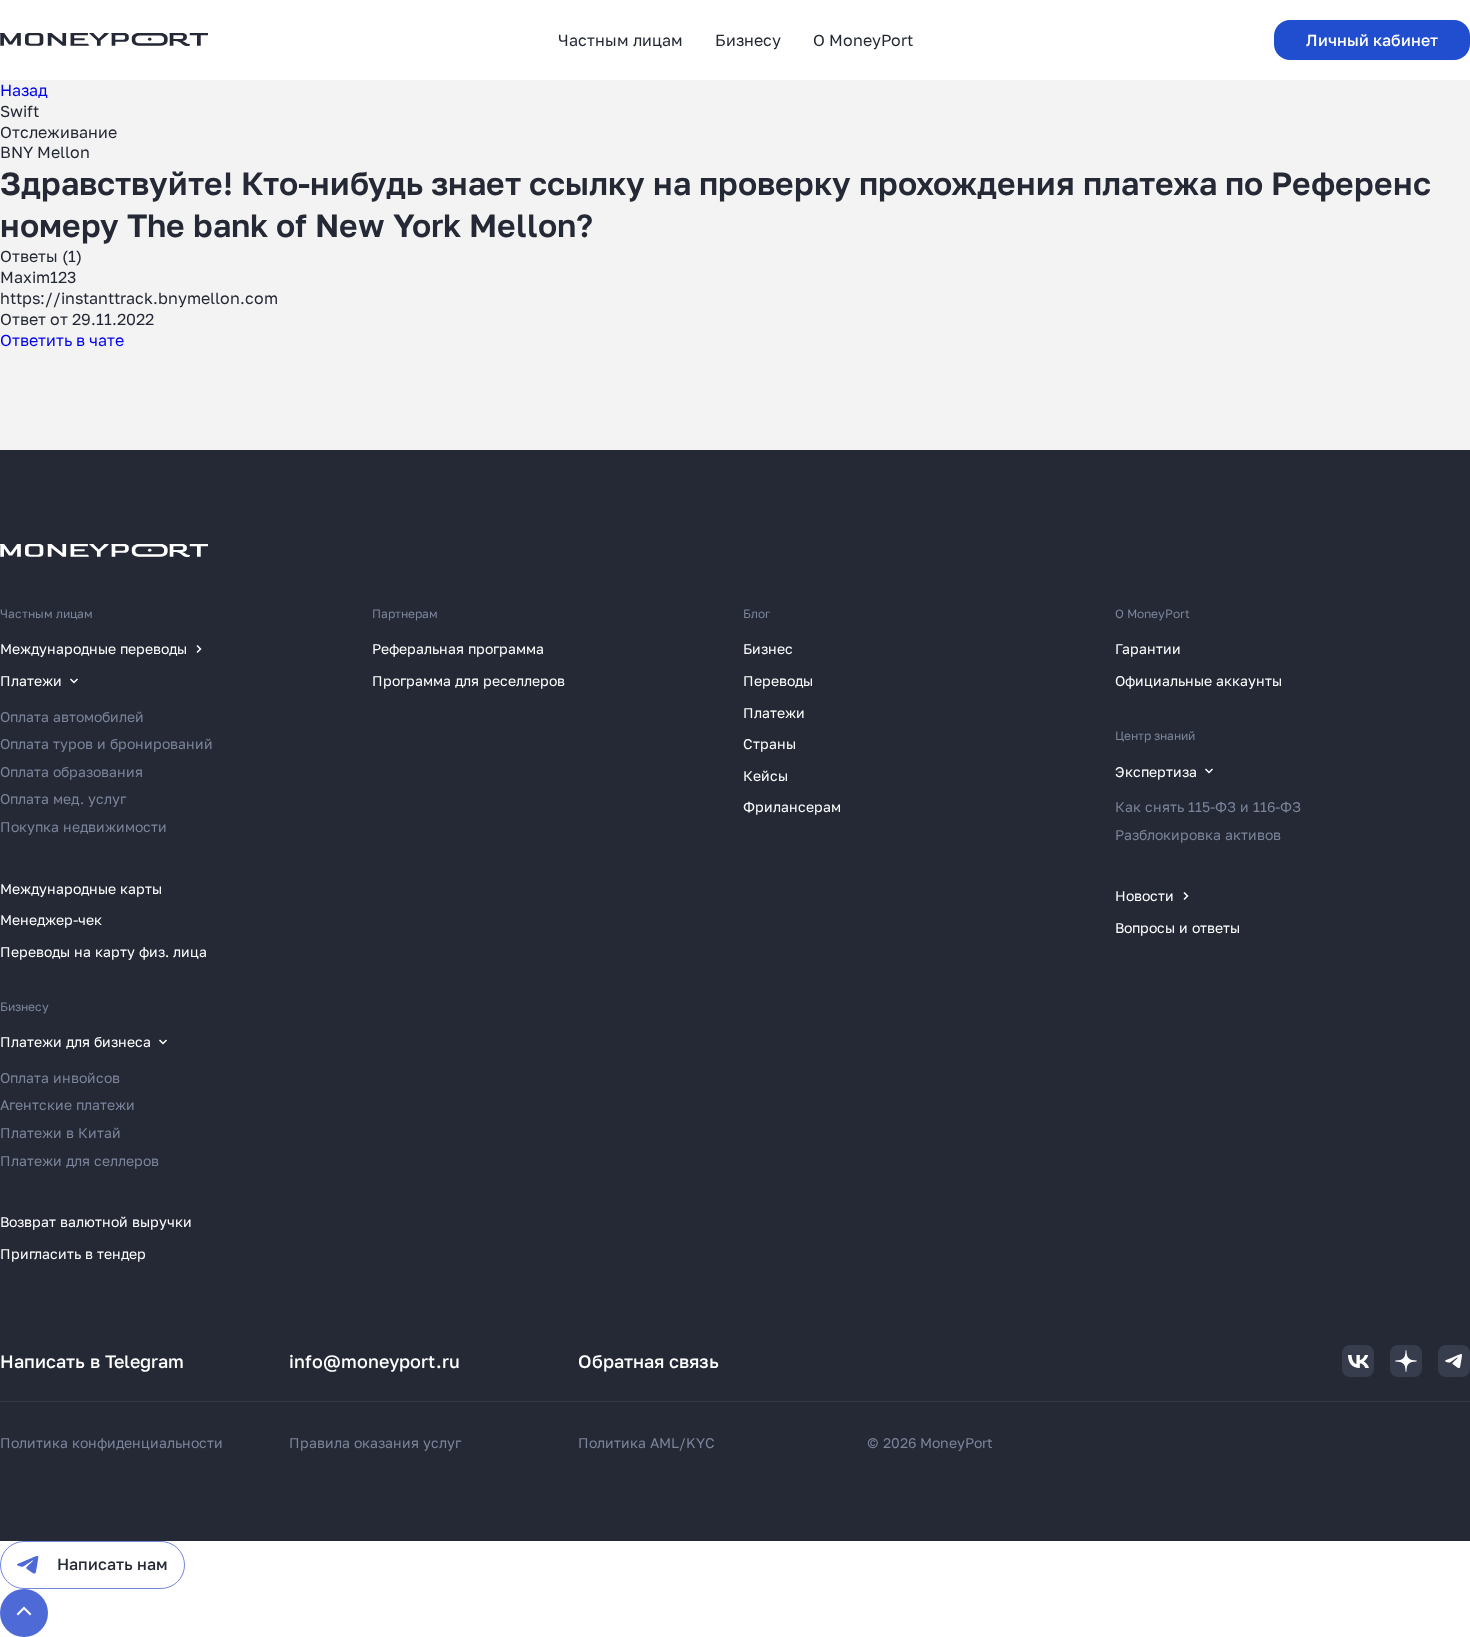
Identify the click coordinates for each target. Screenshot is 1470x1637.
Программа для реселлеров (468, 680)
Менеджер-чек (51, 919)
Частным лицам (46, 613)
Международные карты (81, 888)
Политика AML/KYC (646, 1442)
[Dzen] (1406, 1361)
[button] (1372, 40)
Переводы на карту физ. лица (103, 951)
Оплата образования (71, 771)
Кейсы (765, 775)
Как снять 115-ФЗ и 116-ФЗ (1208, 806)
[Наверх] (24, 1613)
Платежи (774, 712)
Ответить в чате (62, 340)
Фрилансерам (792, 806)
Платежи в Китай (60, 1132)
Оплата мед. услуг (63, 798)
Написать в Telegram (92, 1361)
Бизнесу (24, 1006)
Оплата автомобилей (72, 716)
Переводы (778, 680)
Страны (769, 743)
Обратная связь (648, 1361)
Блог (757, 613)
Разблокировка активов (1198, 834)
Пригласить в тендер (73, 1253)
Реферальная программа (458, 648)
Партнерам (405, 613)
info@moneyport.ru (374, 1361)
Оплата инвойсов (60, 1077)
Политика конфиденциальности (111, 1442)
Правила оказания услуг (375, 1442)
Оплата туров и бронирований (106, 743)
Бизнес (768, 648)
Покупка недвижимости (83, 826)
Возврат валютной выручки (96, 1221)
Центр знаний (1155, 735)
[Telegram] (1454, 1361)
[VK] (1358, 1361)
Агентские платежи (67, 1104)
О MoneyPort (1152, 613)
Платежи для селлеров (79, 1160)
